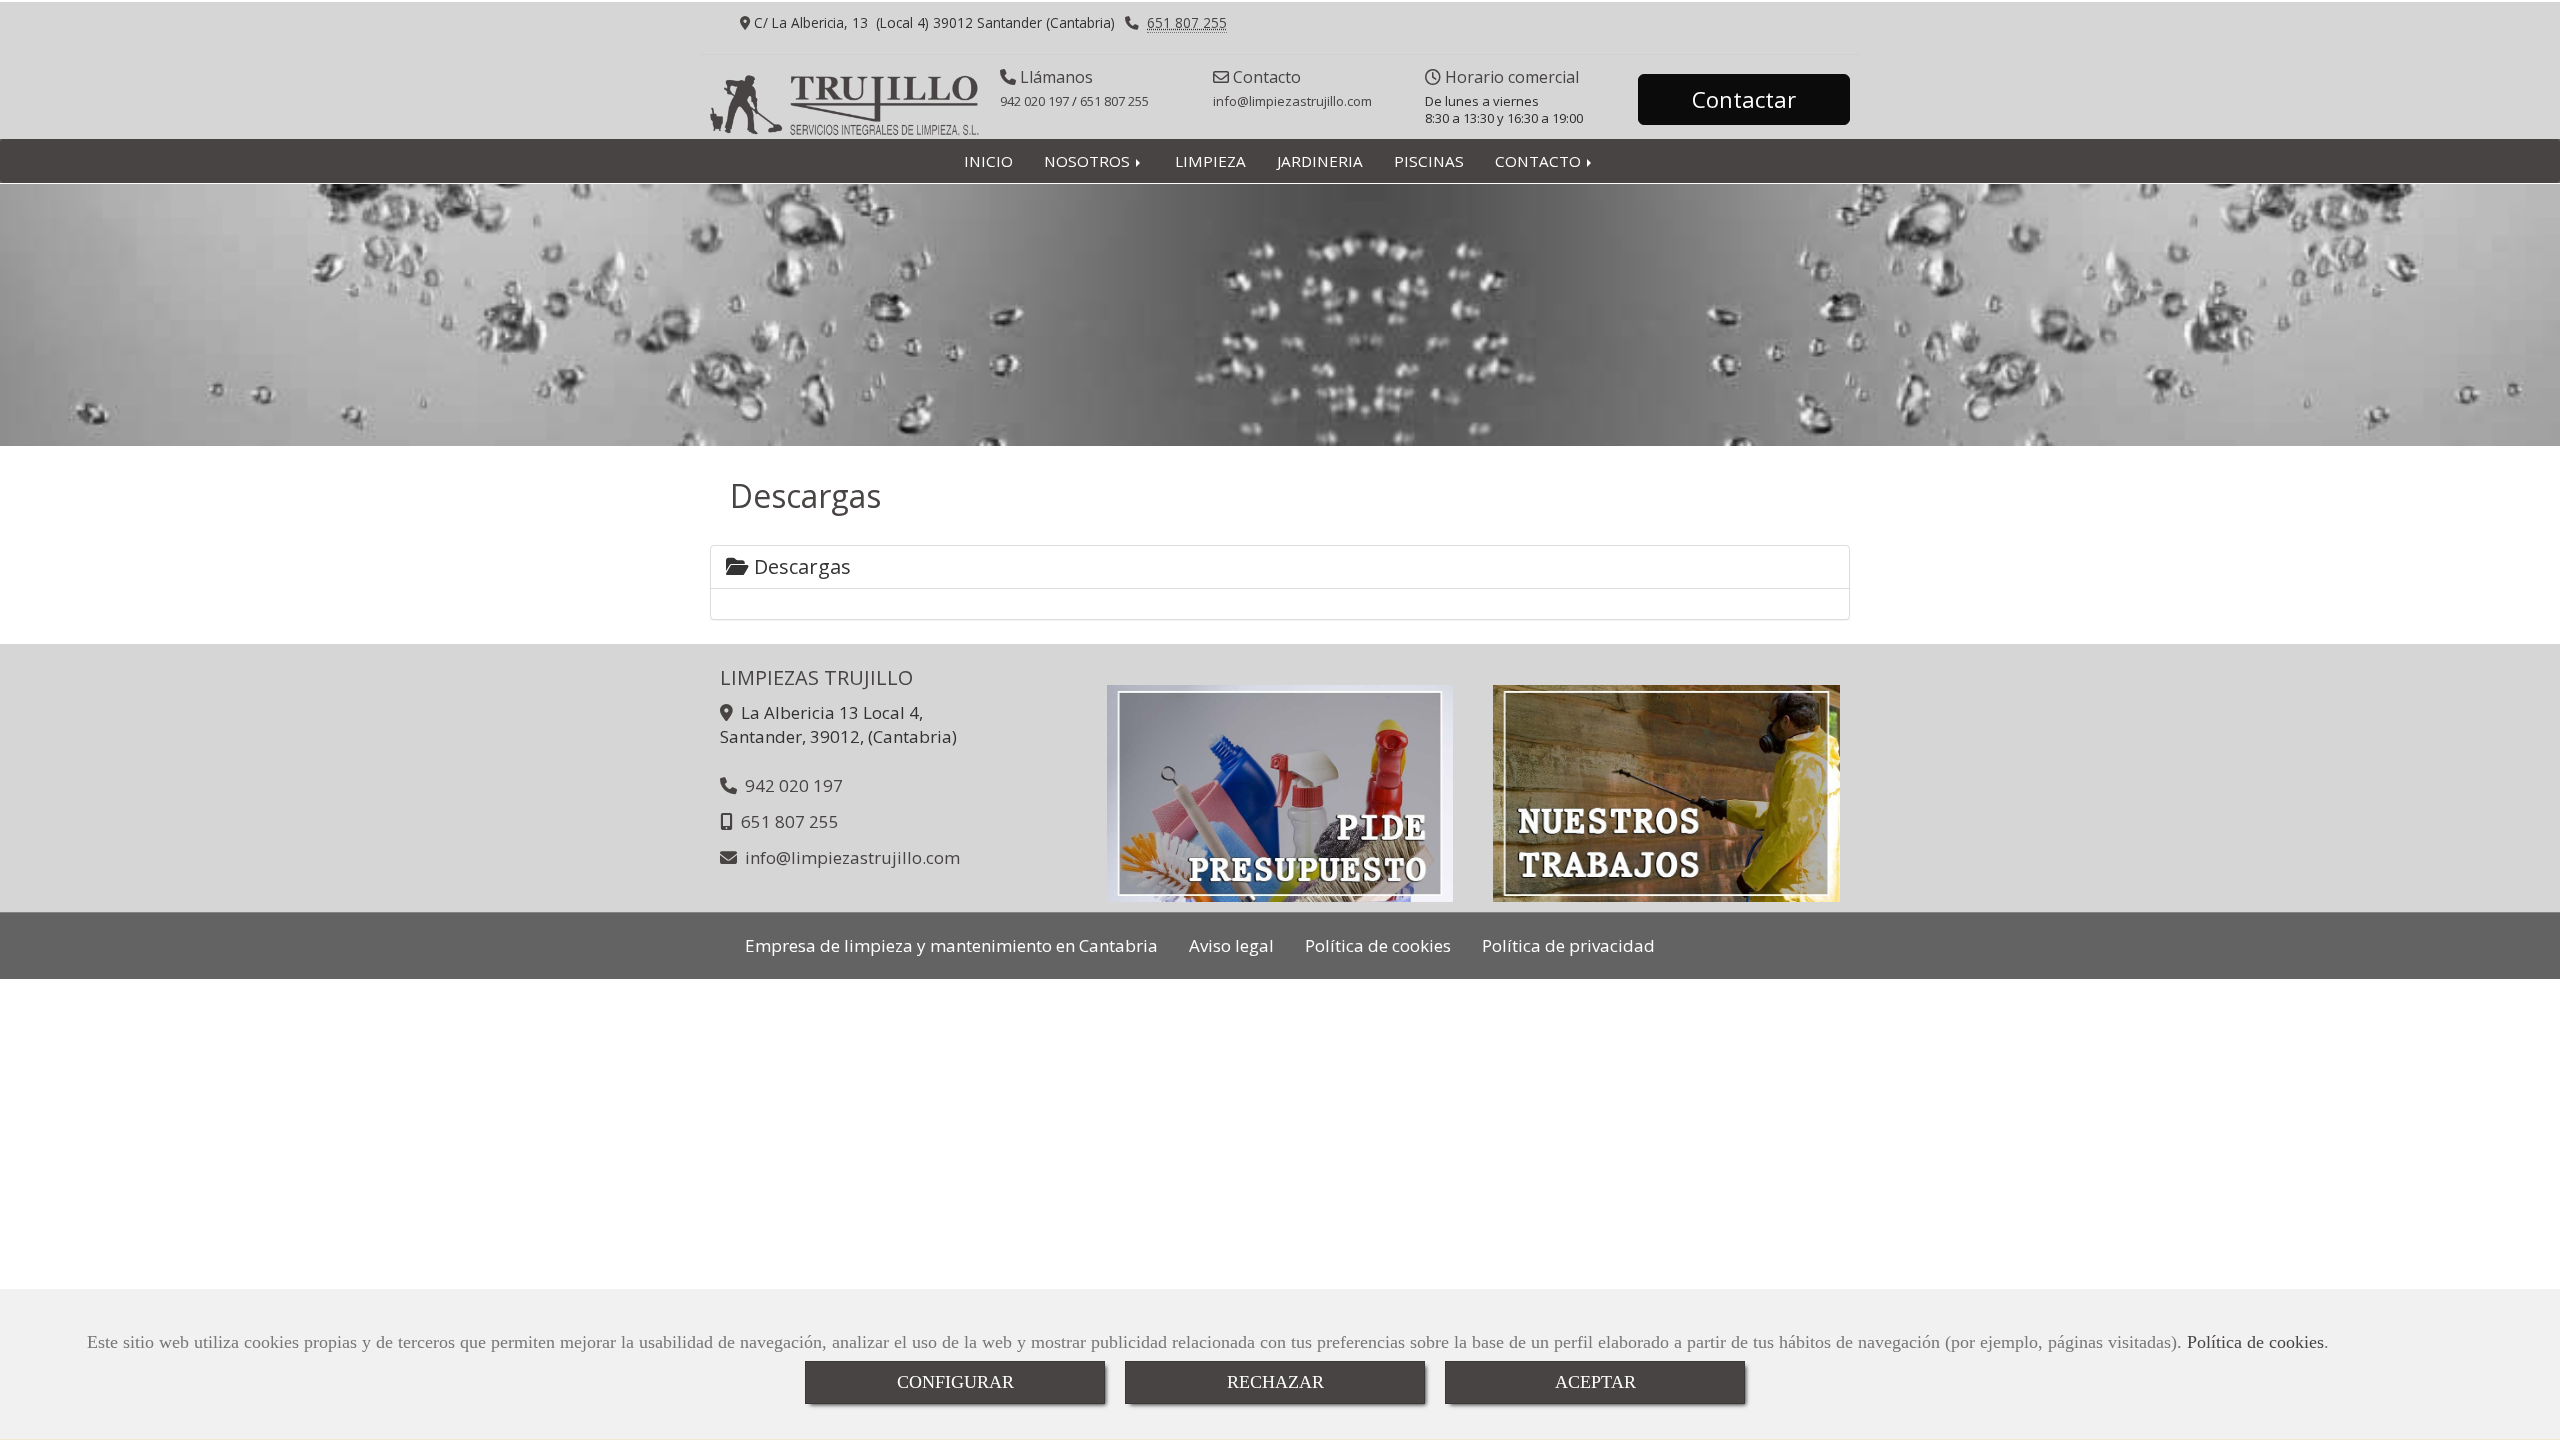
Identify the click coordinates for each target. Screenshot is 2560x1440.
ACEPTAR (1595, 1382)
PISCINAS (1429, 161)
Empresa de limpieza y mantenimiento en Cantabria (951, 945)
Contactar (1744, 99)
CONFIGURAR (955, 1382)
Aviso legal (1231, 945)
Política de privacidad (1568, 945)
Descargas (800, 566)
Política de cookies (2255, 1342)
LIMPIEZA (1210, 161)
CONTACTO (1540, 161)
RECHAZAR (1275, 1382)
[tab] (1280, 567)
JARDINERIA (1320, 161)
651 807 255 (1187, 22)
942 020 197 (1034, 101)
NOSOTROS (1089, 161)
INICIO (988, 161)
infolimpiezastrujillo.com (1292, 101)
